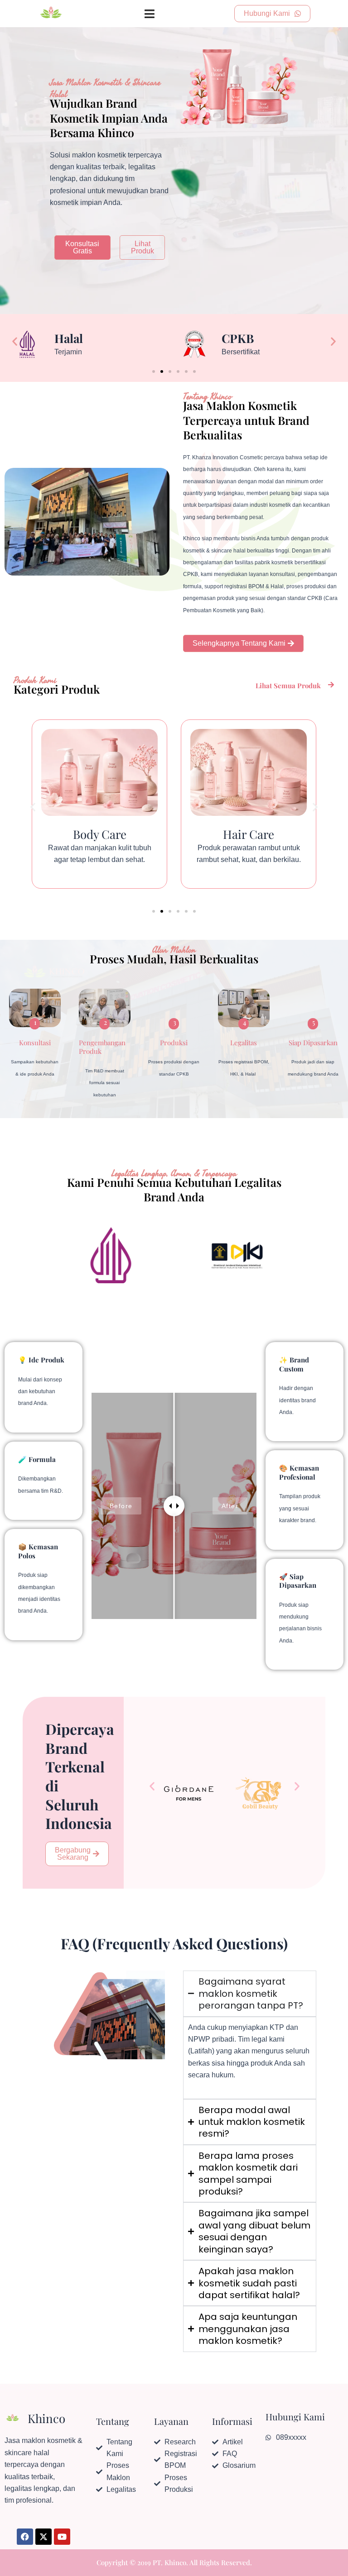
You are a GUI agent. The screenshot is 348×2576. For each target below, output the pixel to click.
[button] (15, 341)
